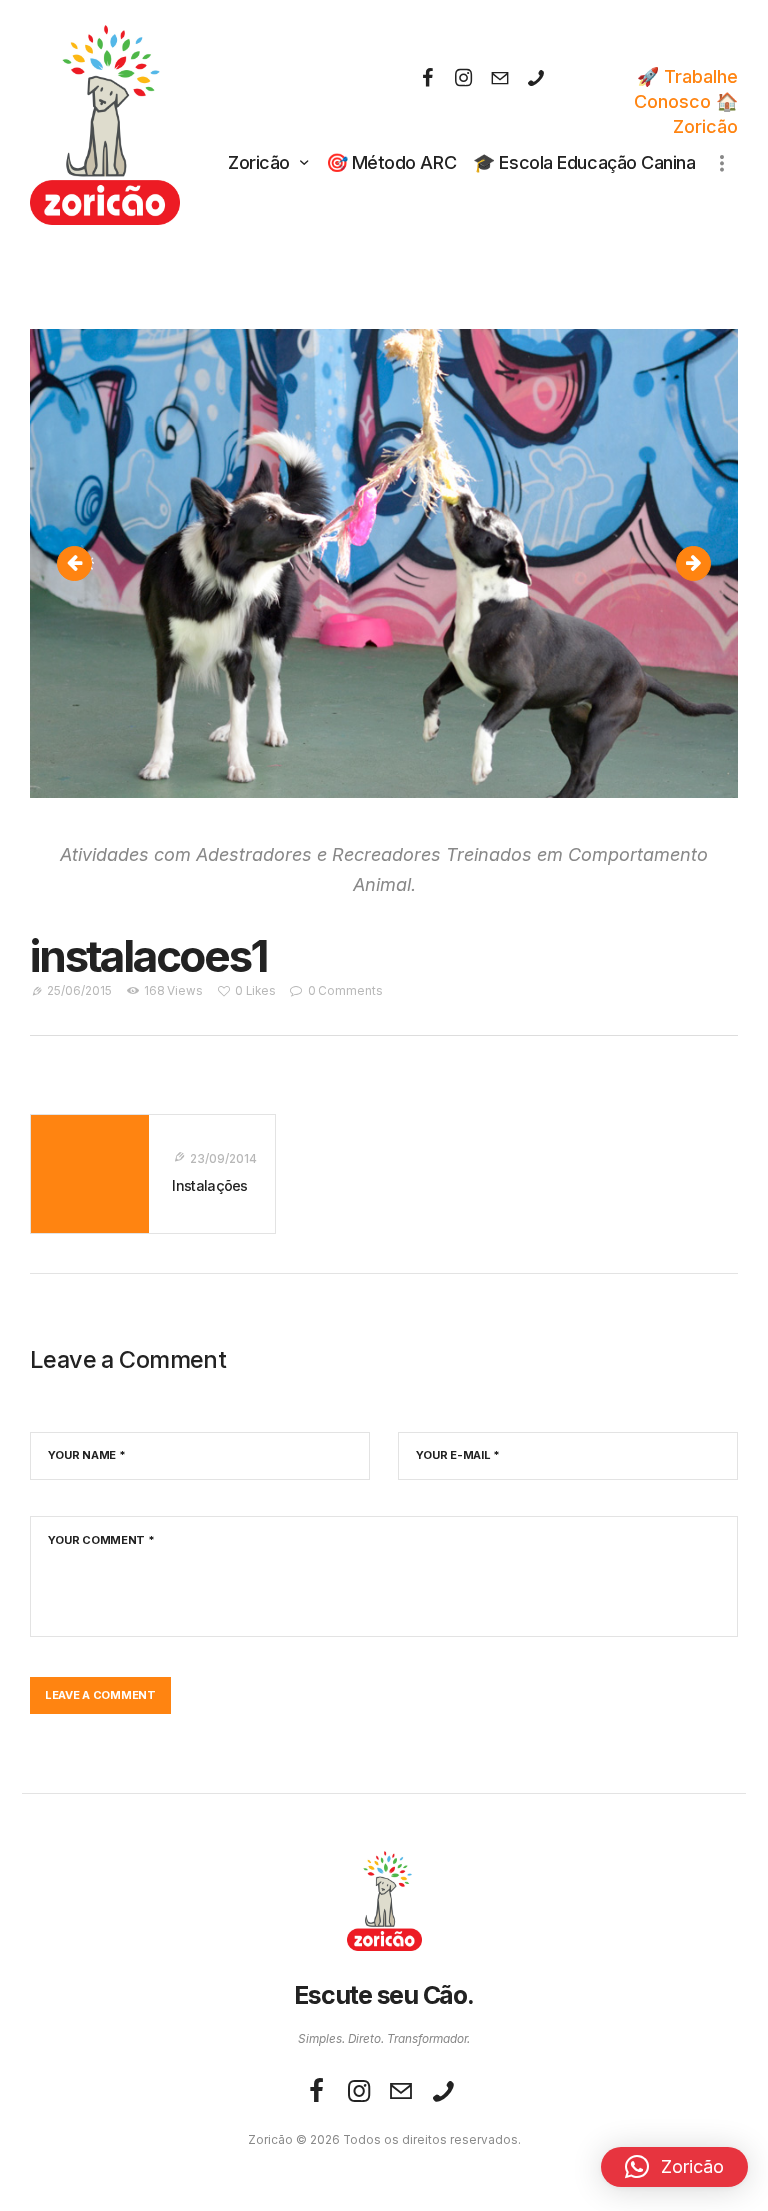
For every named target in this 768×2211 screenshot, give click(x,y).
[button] (674, 2167)
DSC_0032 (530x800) (85, 563)
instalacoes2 (701, 563)
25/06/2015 (79, 991)
